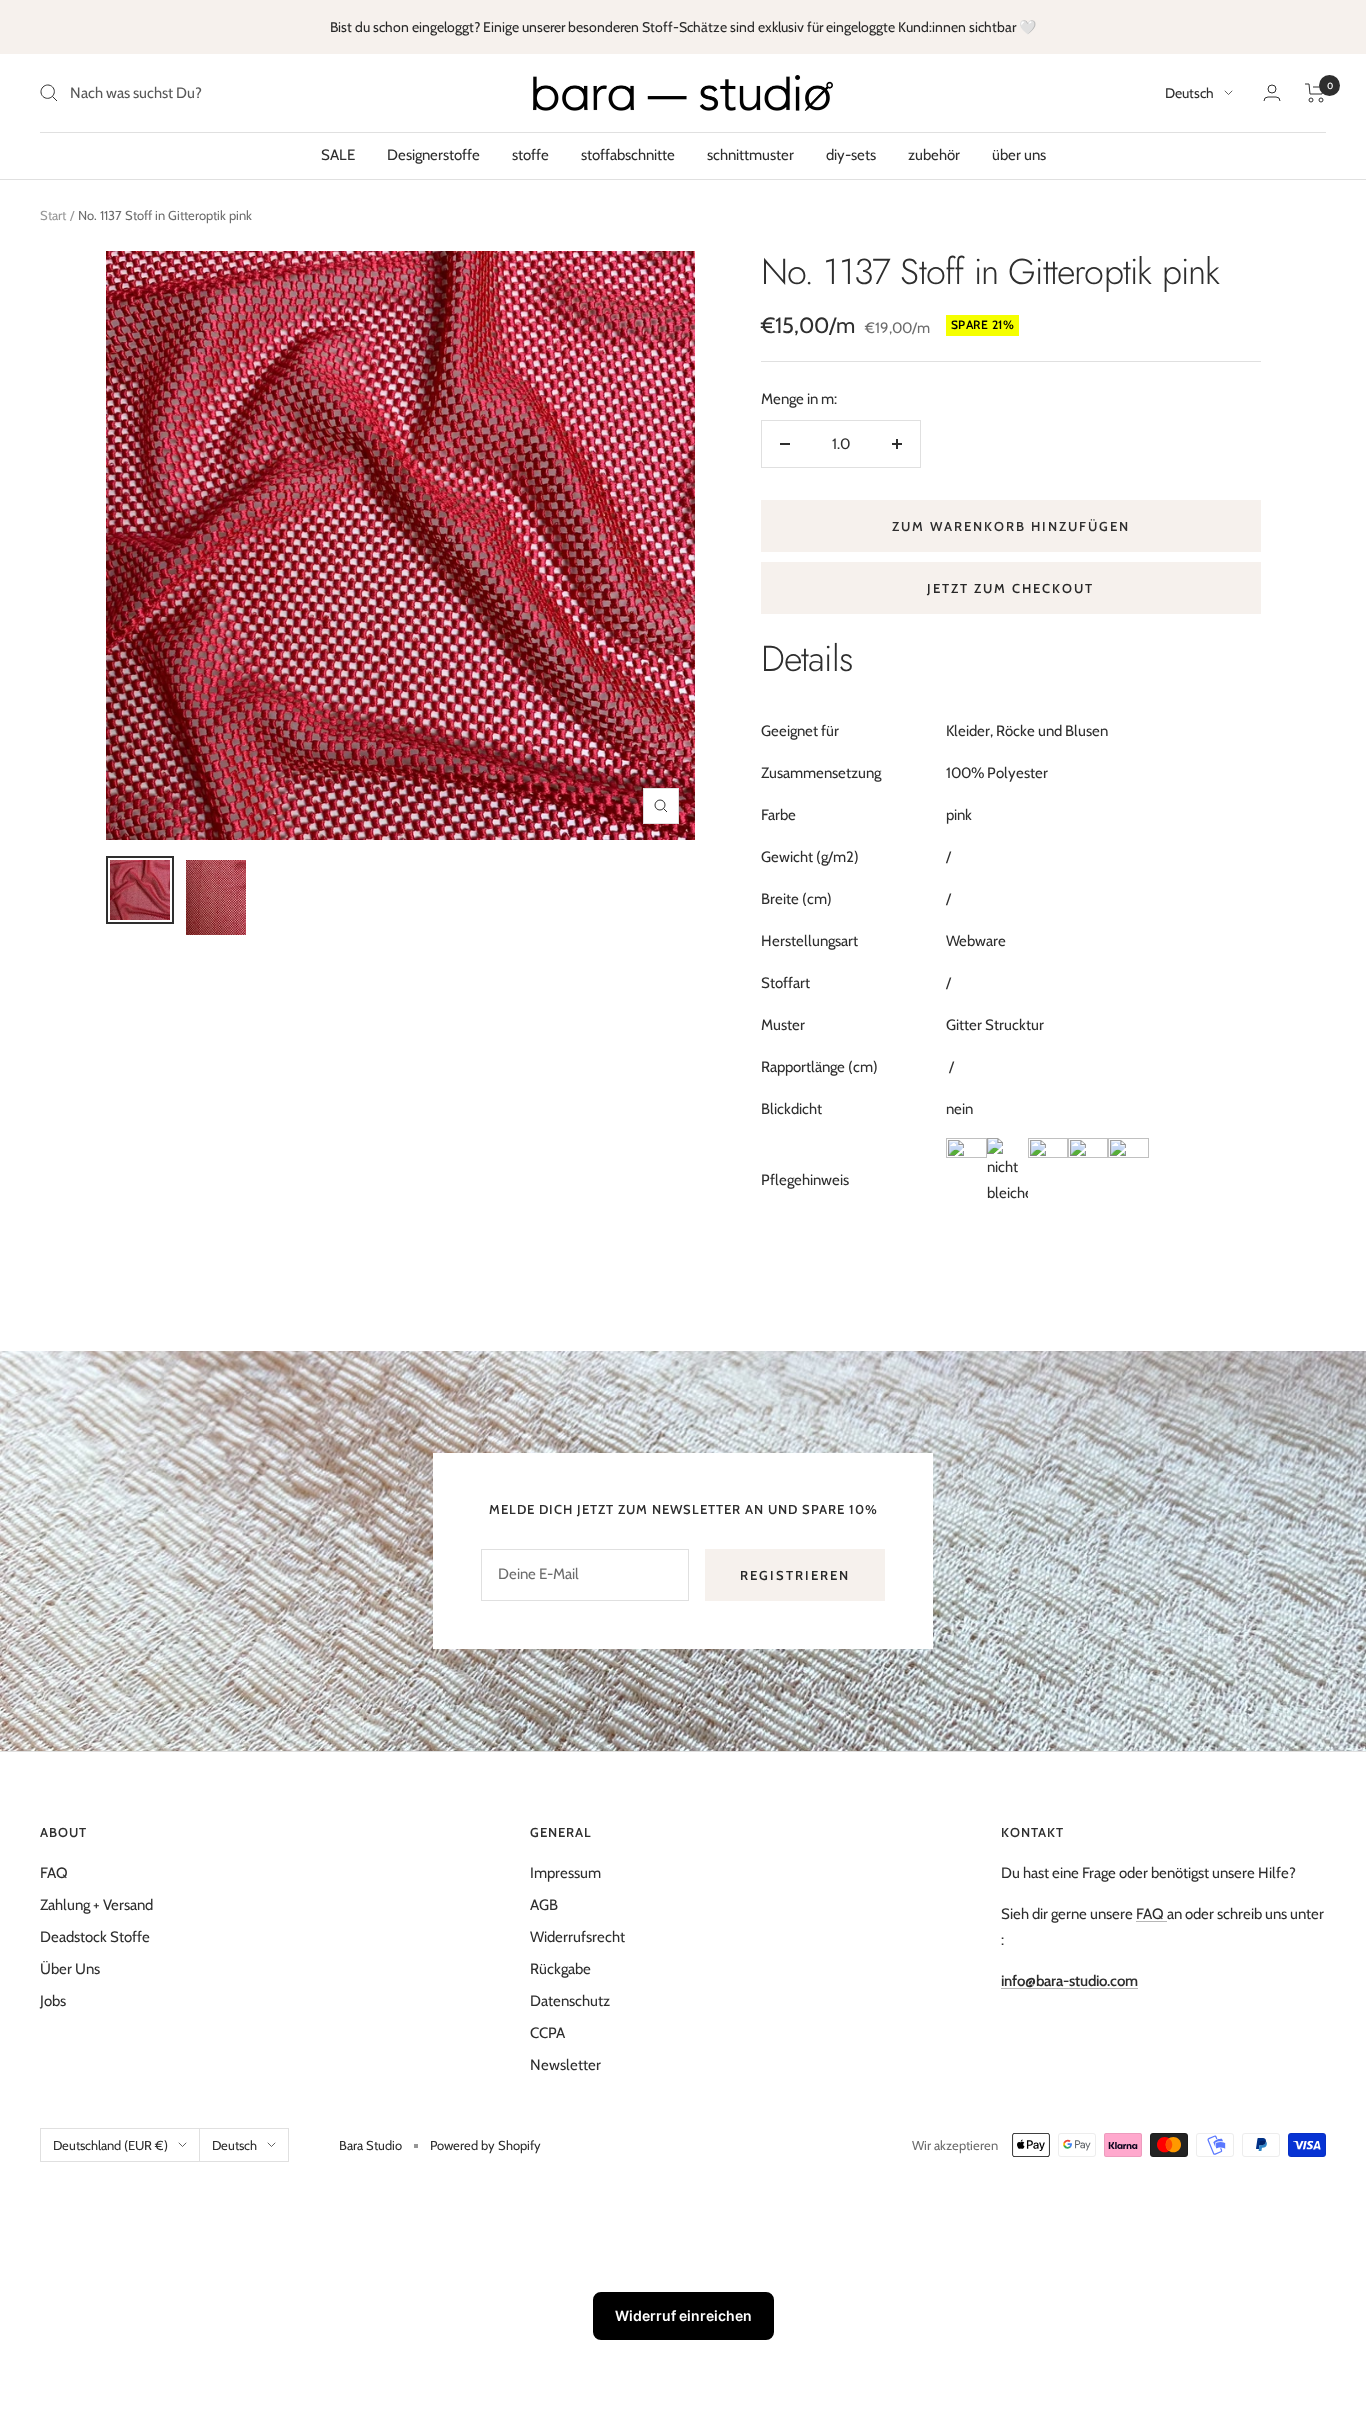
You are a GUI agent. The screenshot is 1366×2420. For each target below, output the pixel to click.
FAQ (54, 1873)
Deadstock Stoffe (95, 1937)
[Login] (1272, 92)
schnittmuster (750, 155)
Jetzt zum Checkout (1010, 588)
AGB (544, 1905)
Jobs (53, 2001)
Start (53, 215)
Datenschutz (570, 2001)
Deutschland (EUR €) (110, 2145)
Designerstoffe (433, 155)
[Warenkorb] (1315, 93)
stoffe (530, 155)
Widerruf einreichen (683, 2315)
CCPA (547, 2033)
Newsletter (565, 2065)
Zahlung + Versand (96, 1905)
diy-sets (851, 155)
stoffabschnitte (628, 155)
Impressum (565, 1873)
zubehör (934, 155)
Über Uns (70, 1969)
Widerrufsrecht (577, 1937)
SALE (338, 155)
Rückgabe (560, 1969)
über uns (1019, 155)
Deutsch (1189, 93)
